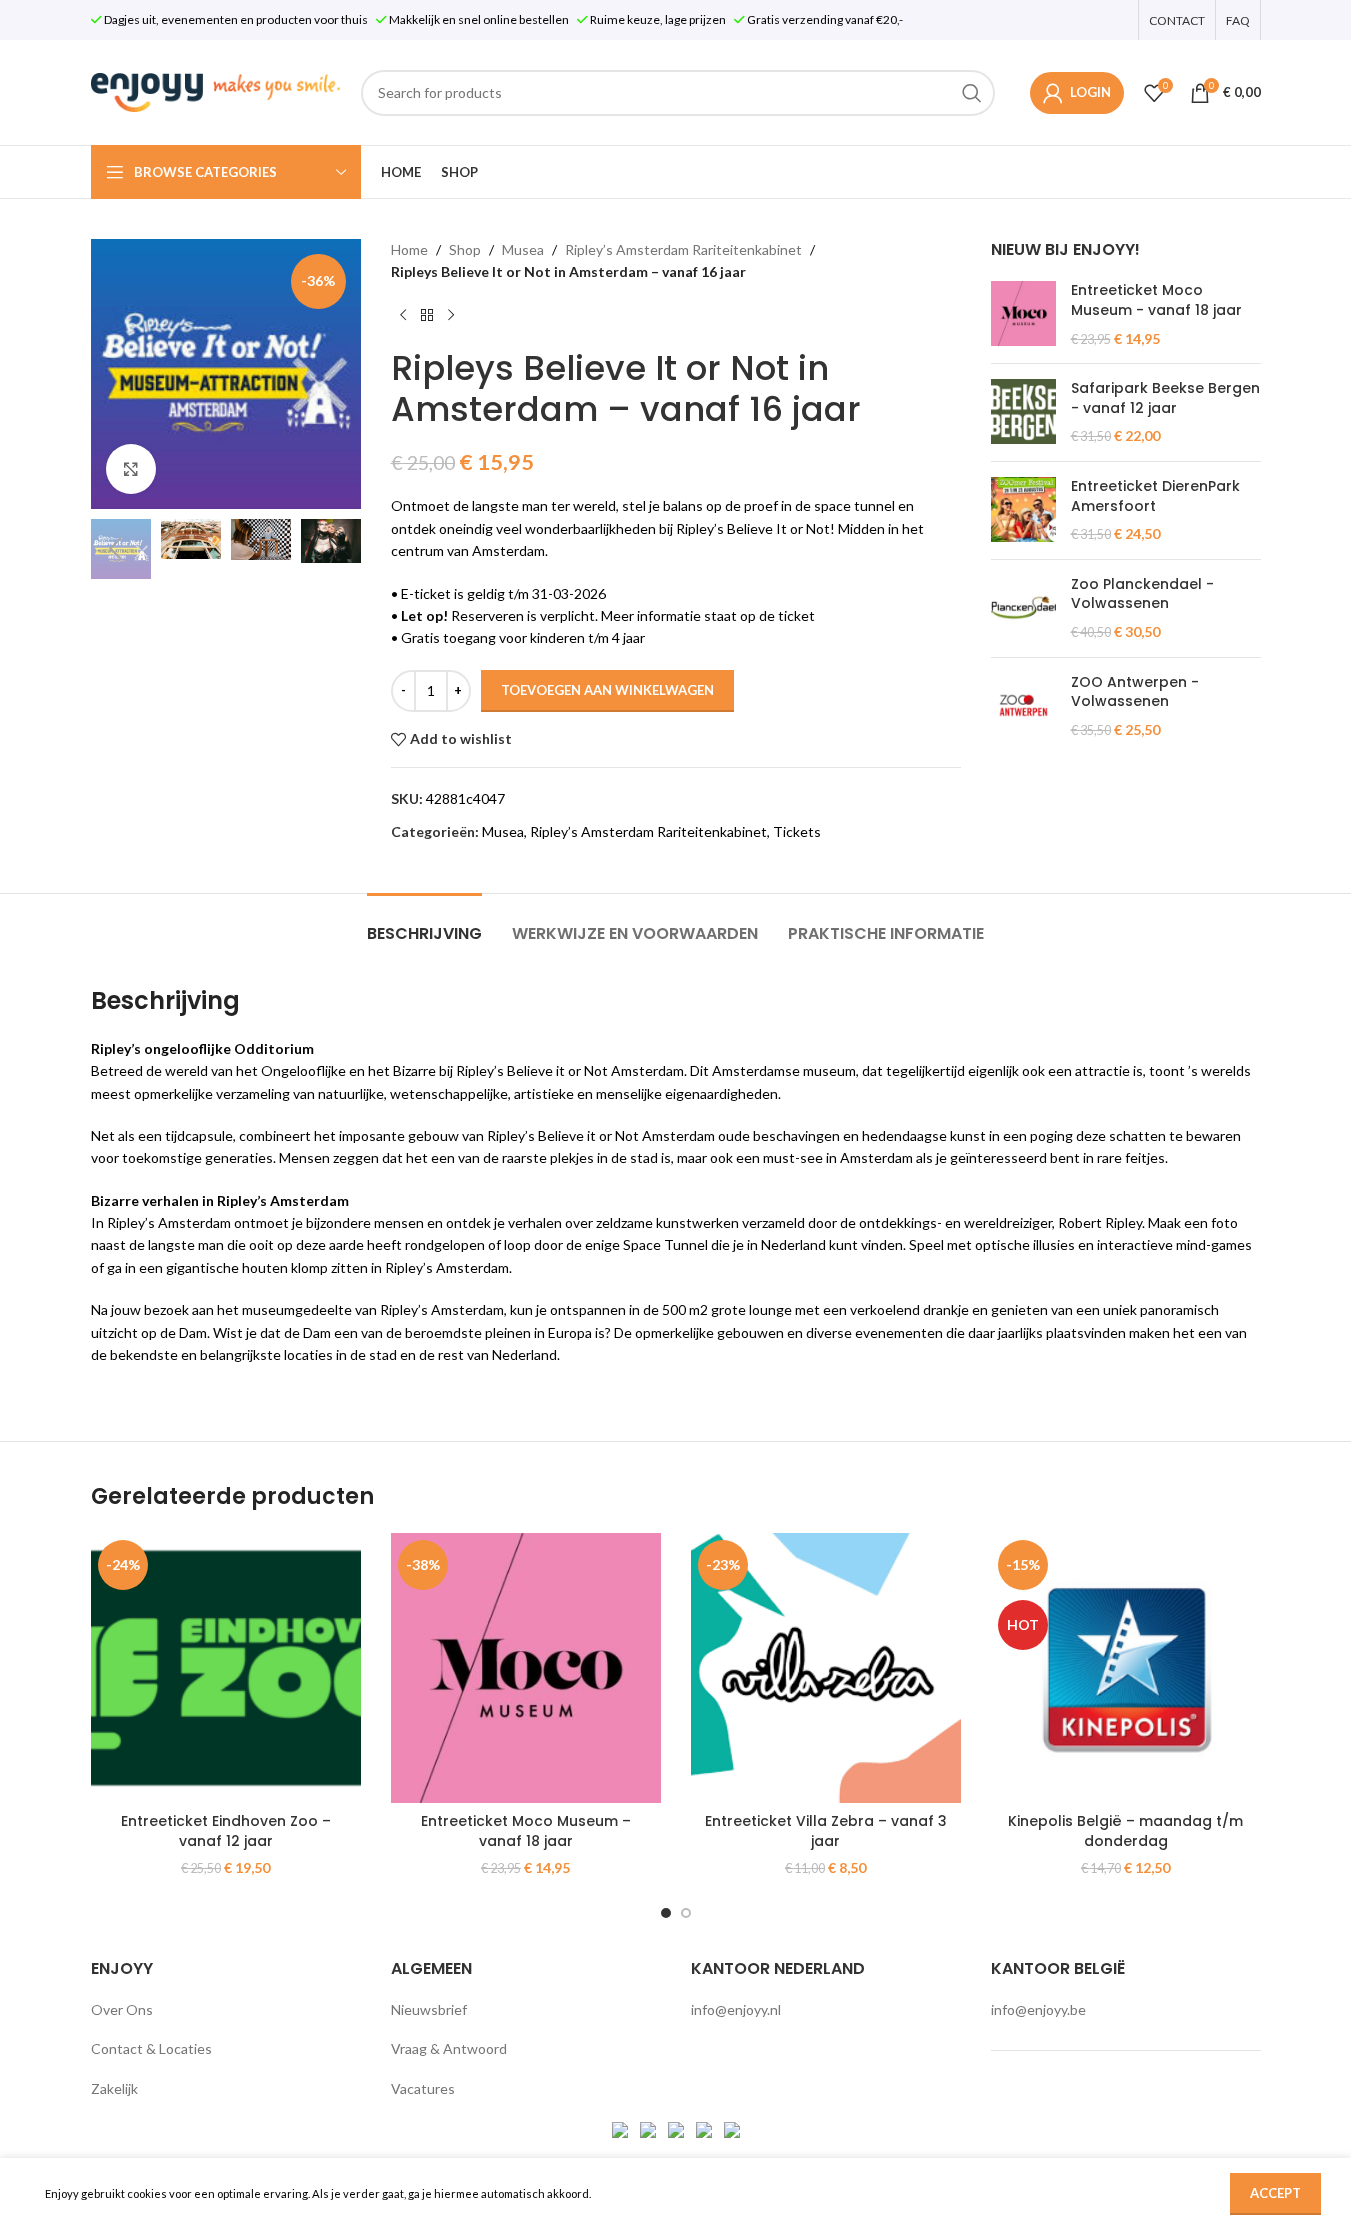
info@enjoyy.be (1038, 2009)
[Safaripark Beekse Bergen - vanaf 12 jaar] (1023, 412)
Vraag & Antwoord (449, 2048)
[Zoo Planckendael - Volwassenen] (1023, 608)
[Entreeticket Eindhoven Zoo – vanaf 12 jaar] (226, 1668)
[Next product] (451, 316)
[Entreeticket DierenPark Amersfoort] (1023, 510)
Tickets (797, 831)
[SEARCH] (972, 93)
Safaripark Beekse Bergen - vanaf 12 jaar (1165, 398)
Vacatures (423, 2088)
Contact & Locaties (151, 2048)
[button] (116, 549)
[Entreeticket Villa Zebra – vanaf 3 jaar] (826, 1668)
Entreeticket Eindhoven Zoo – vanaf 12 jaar (226, 1831)
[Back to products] (427, 316)
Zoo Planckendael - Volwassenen (1142, 594)
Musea (523, 249)
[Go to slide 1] (666, 1913)
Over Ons (122, 2009)
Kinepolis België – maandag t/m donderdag (1125, 1831)
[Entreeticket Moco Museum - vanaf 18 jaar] (1023, 314)
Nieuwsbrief (429, 2009)
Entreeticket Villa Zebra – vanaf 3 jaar (826, 1831)
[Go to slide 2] (686, 1913)
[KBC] (705, 2128)
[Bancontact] (649, 2128)
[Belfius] (732, 2128)
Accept (1275, 2193)
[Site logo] (216, 90)
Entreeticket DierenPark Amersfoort (1155, 496)
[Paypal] (677, 2128)
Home (409, 249)
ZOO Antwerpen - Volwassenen (1135, 692)
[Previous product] (403, 316)
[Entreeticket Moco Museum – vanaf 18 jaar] (526, 1668)
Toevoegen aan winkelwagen (607, 690)
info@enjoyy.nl (736, 2009)
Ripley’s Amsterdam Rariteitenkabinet (683, 249)
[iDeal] (621, 2128)
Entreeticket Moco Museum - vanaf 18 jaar (1156, 300)
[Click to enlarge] (131, 469)
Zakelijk (114, 2088)
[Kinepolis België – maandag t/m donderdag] (1126, 1668)
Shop (465, 249)
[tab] (424, 923)
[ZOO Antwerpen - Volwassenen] (1023, 706)
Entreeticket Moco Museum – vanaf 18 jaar (526, 1831)
